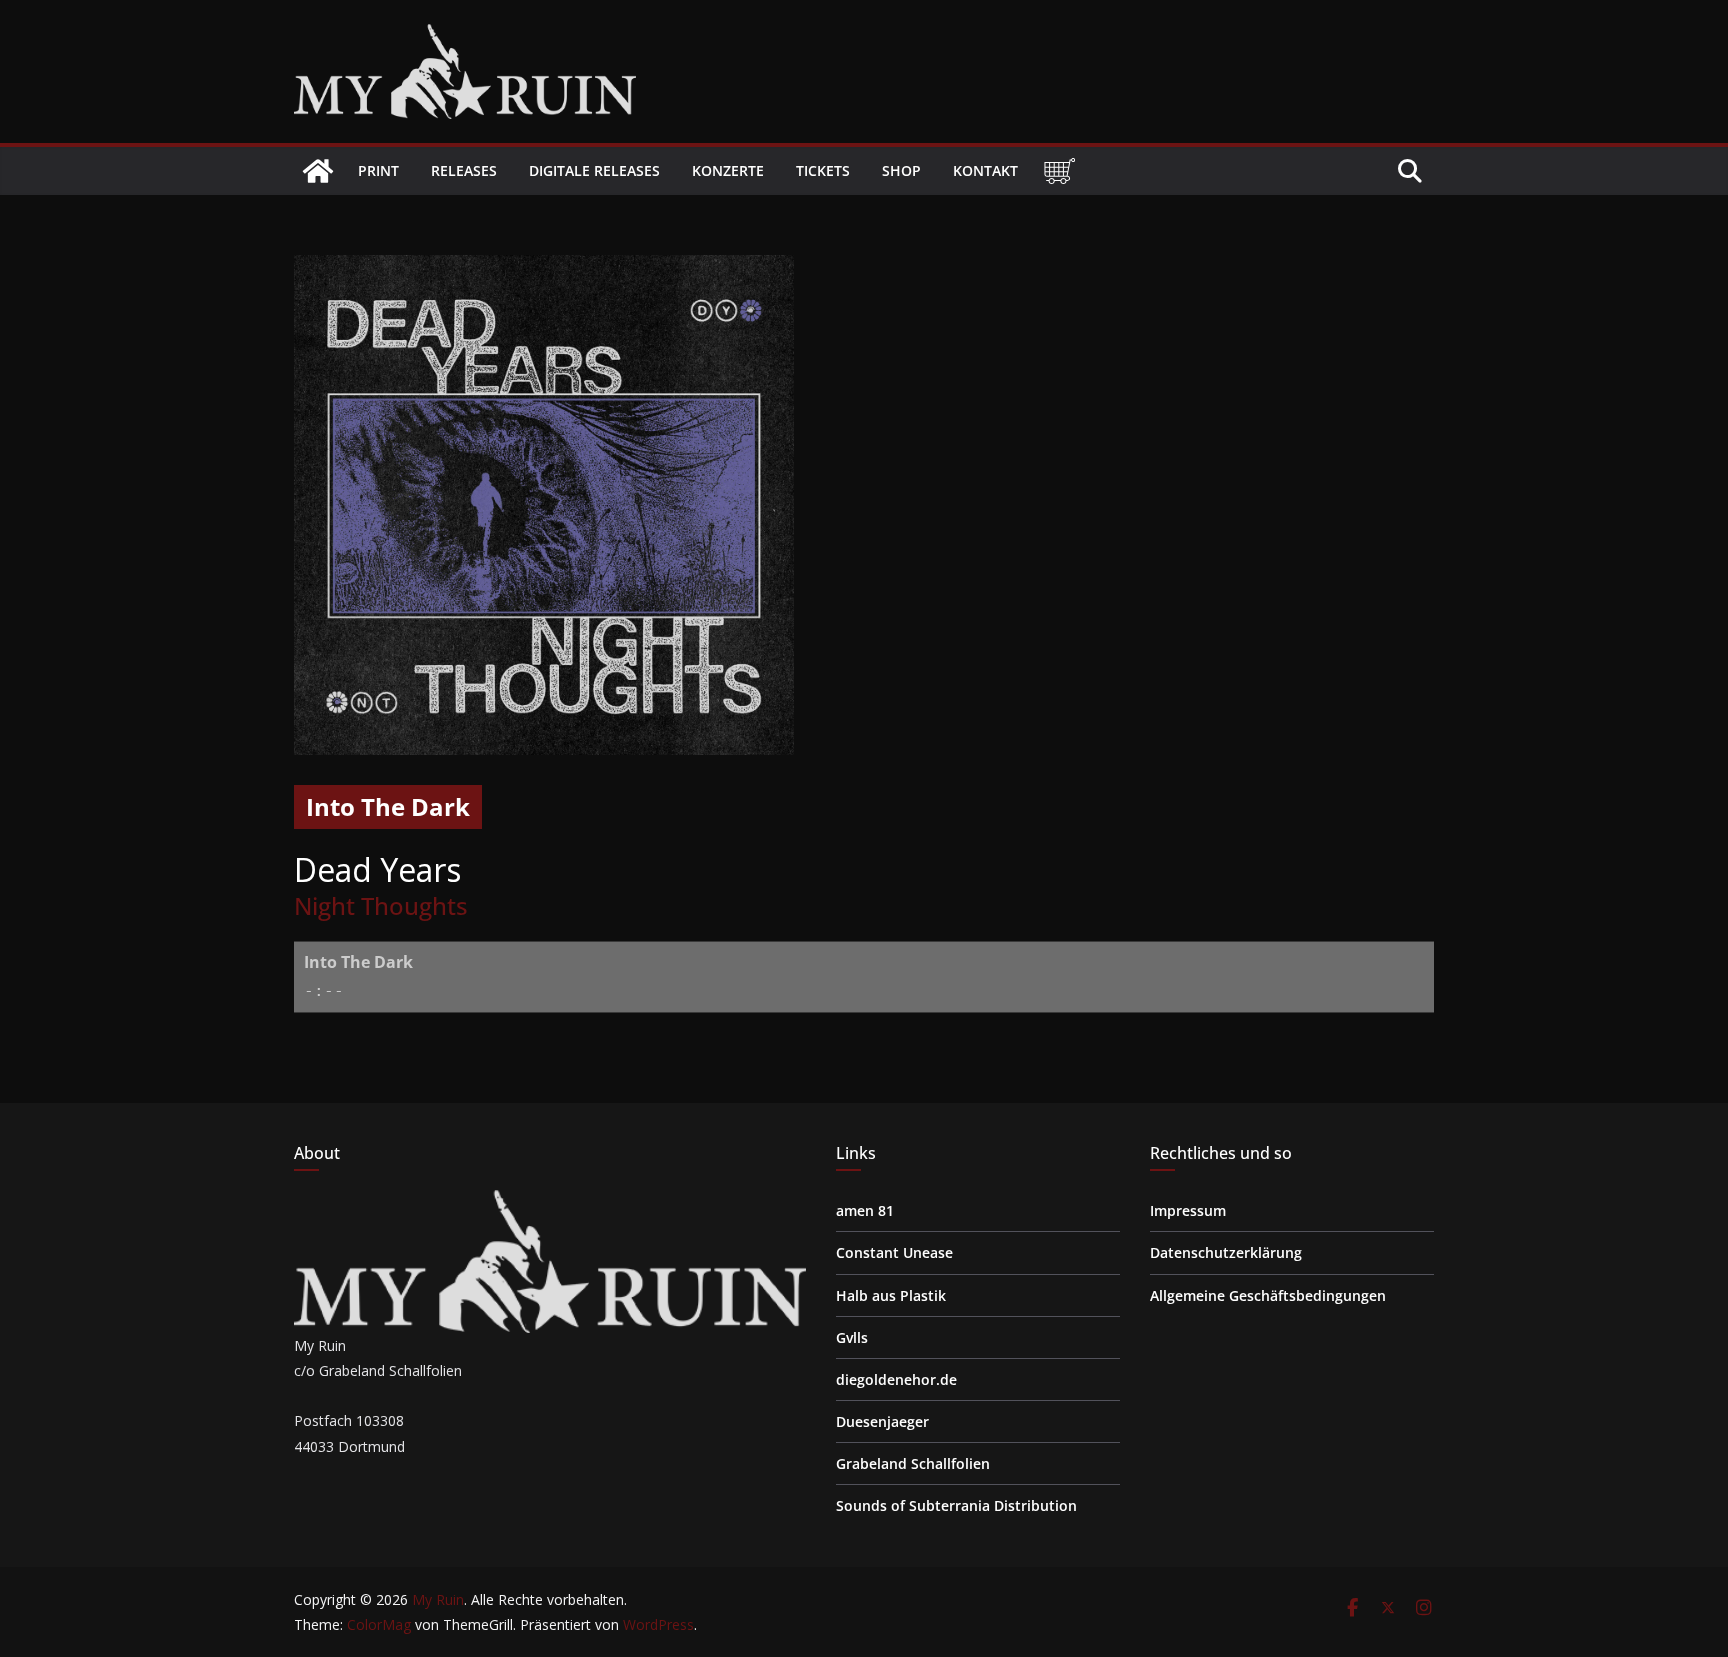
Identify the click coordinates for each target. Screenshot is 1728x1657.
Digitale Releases (594, 170)
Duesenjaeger (882, 1421)
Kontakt (985, 170)
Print (378, 170)
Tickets (823, 170)
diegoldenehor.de (896, 1379)
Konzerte (728, 170)
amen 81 (865, 1210)
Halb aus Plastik (891, 1295)
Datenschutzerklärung (1226, 1252)
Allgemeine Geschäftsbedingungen (1268, 1295)
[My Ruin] (318, 171)
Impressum (1188, 1210)
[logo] (550, 1202)
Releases (464, 170)
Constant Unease (894, 1252)
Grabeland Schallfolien (913, 1463)
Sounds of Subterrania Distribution (956, 1505)
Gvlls (852, 1337)
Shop (901, 170)
